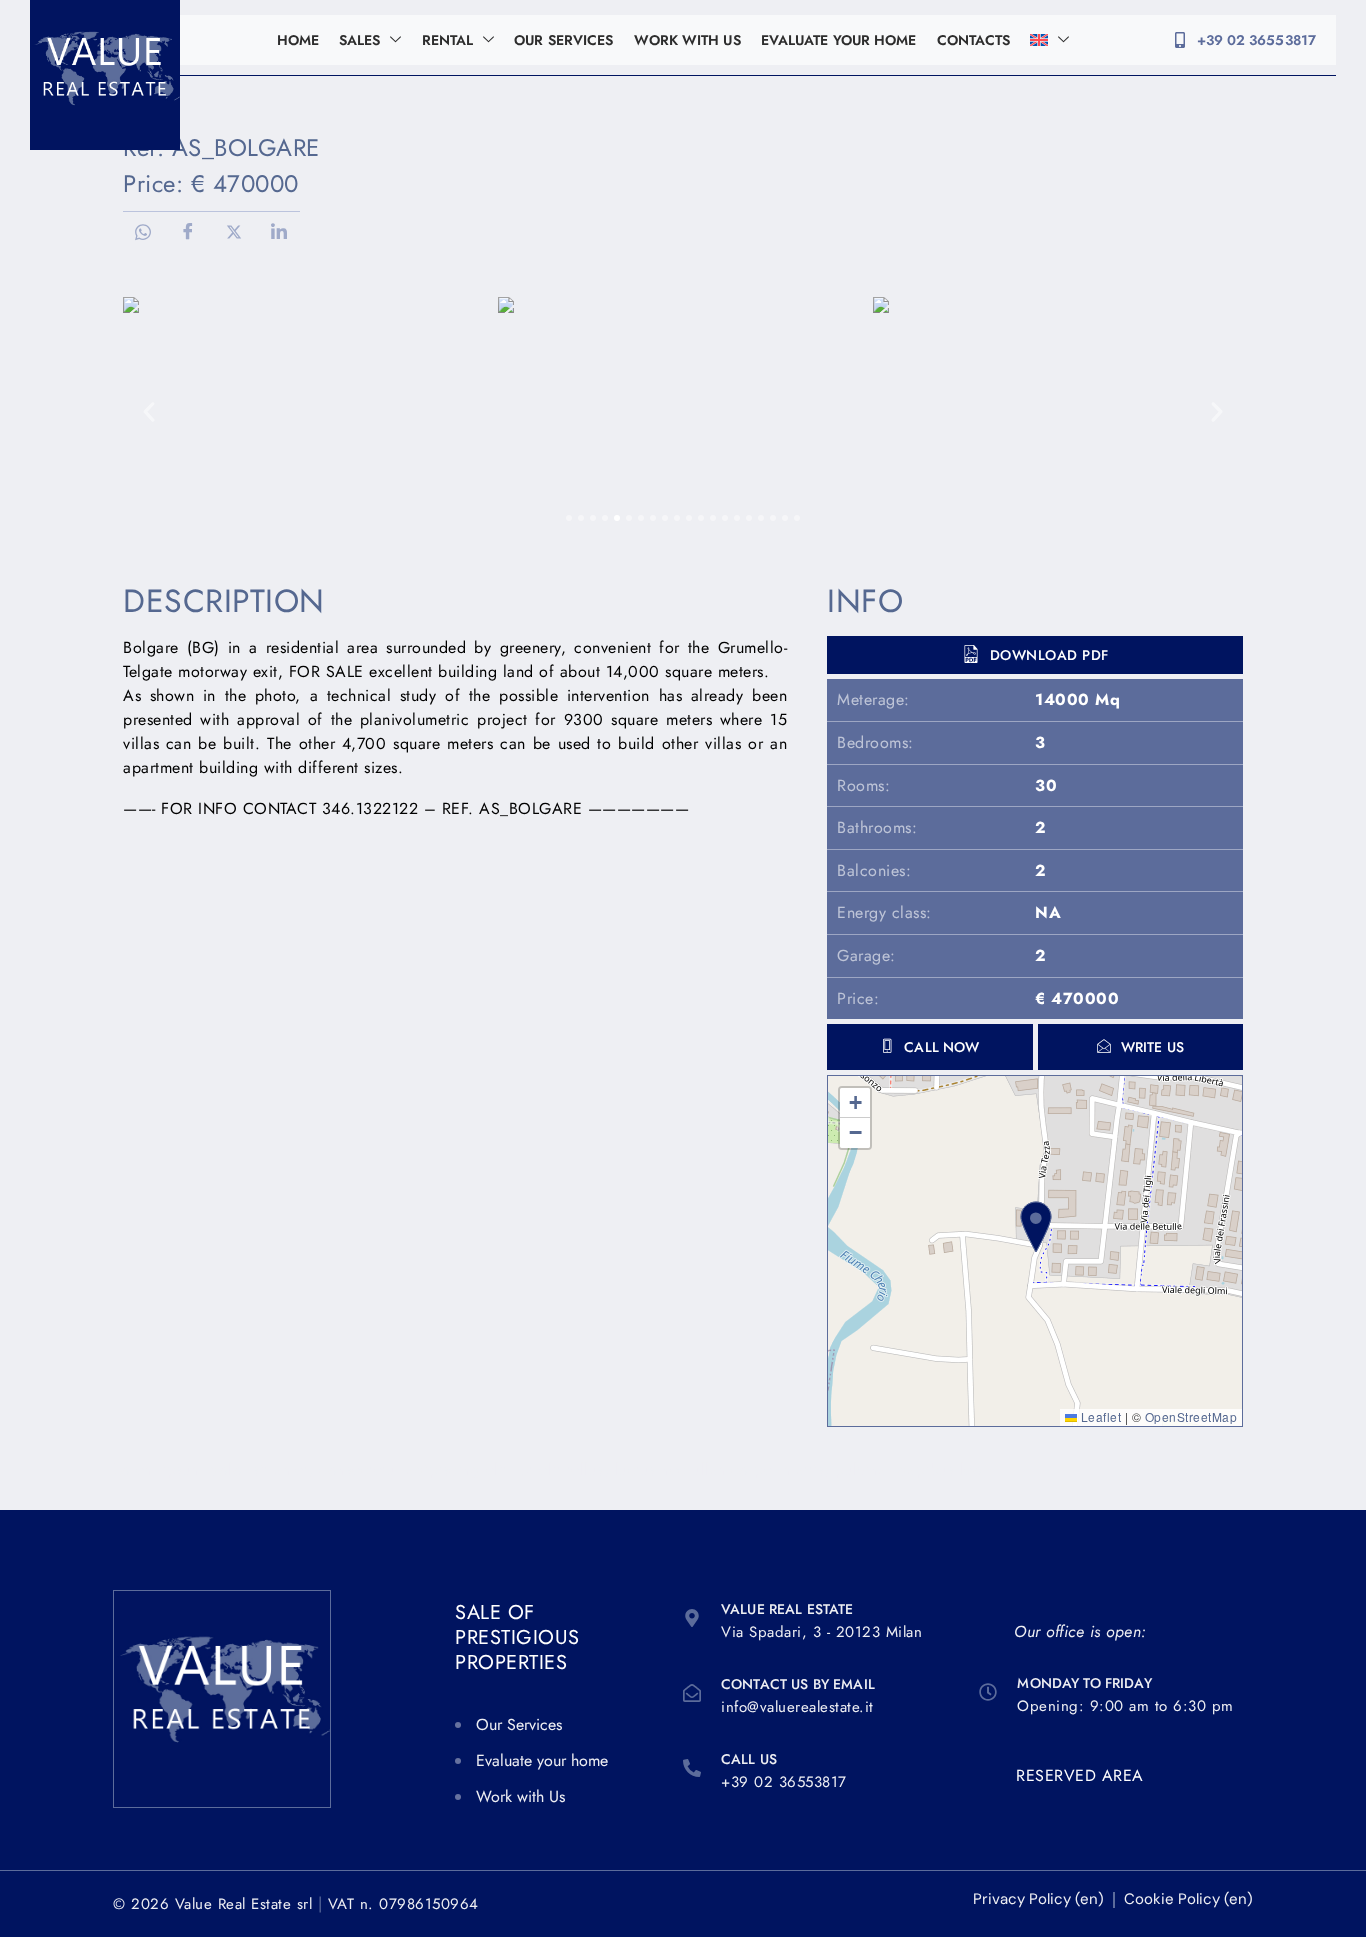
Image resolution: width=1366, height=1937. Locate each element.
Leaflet (1099, 1416)
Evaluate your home (839, 40)
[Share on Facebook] (189, 232)
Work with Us (687, 40)
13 (713, 518)
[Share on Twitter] (234, 232)
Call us (749, 1759)
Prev (149, 412)
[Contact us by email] (692, 1693)
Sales (360, 40)
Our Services (563, 40)
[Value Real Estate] (692, 1618)
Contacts (974, 40)
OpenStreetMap (1191, 1416)
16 (749, 518)
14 (725, 518)
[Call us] (692, 1768)
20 (797, 518)
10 (677, 518)
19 (785, 518)
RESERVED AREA (1080, 1775)
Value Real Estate (787, 1609)
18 (773, 518)
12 (701, 518)
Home (298, 40)
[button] (1141, 1047)
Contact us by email (798, 1684)
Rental (448, 40)
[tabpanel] (683, 411)
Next (1217, 412)
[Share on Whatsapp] (143, 232)
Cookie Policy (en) (1188, 1899)
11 (689, 518)
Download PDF (1049, 655)
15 (737, 518)
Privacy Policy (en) (1038, 1899)
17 (761, 518)
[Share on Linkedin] (280, 232)
